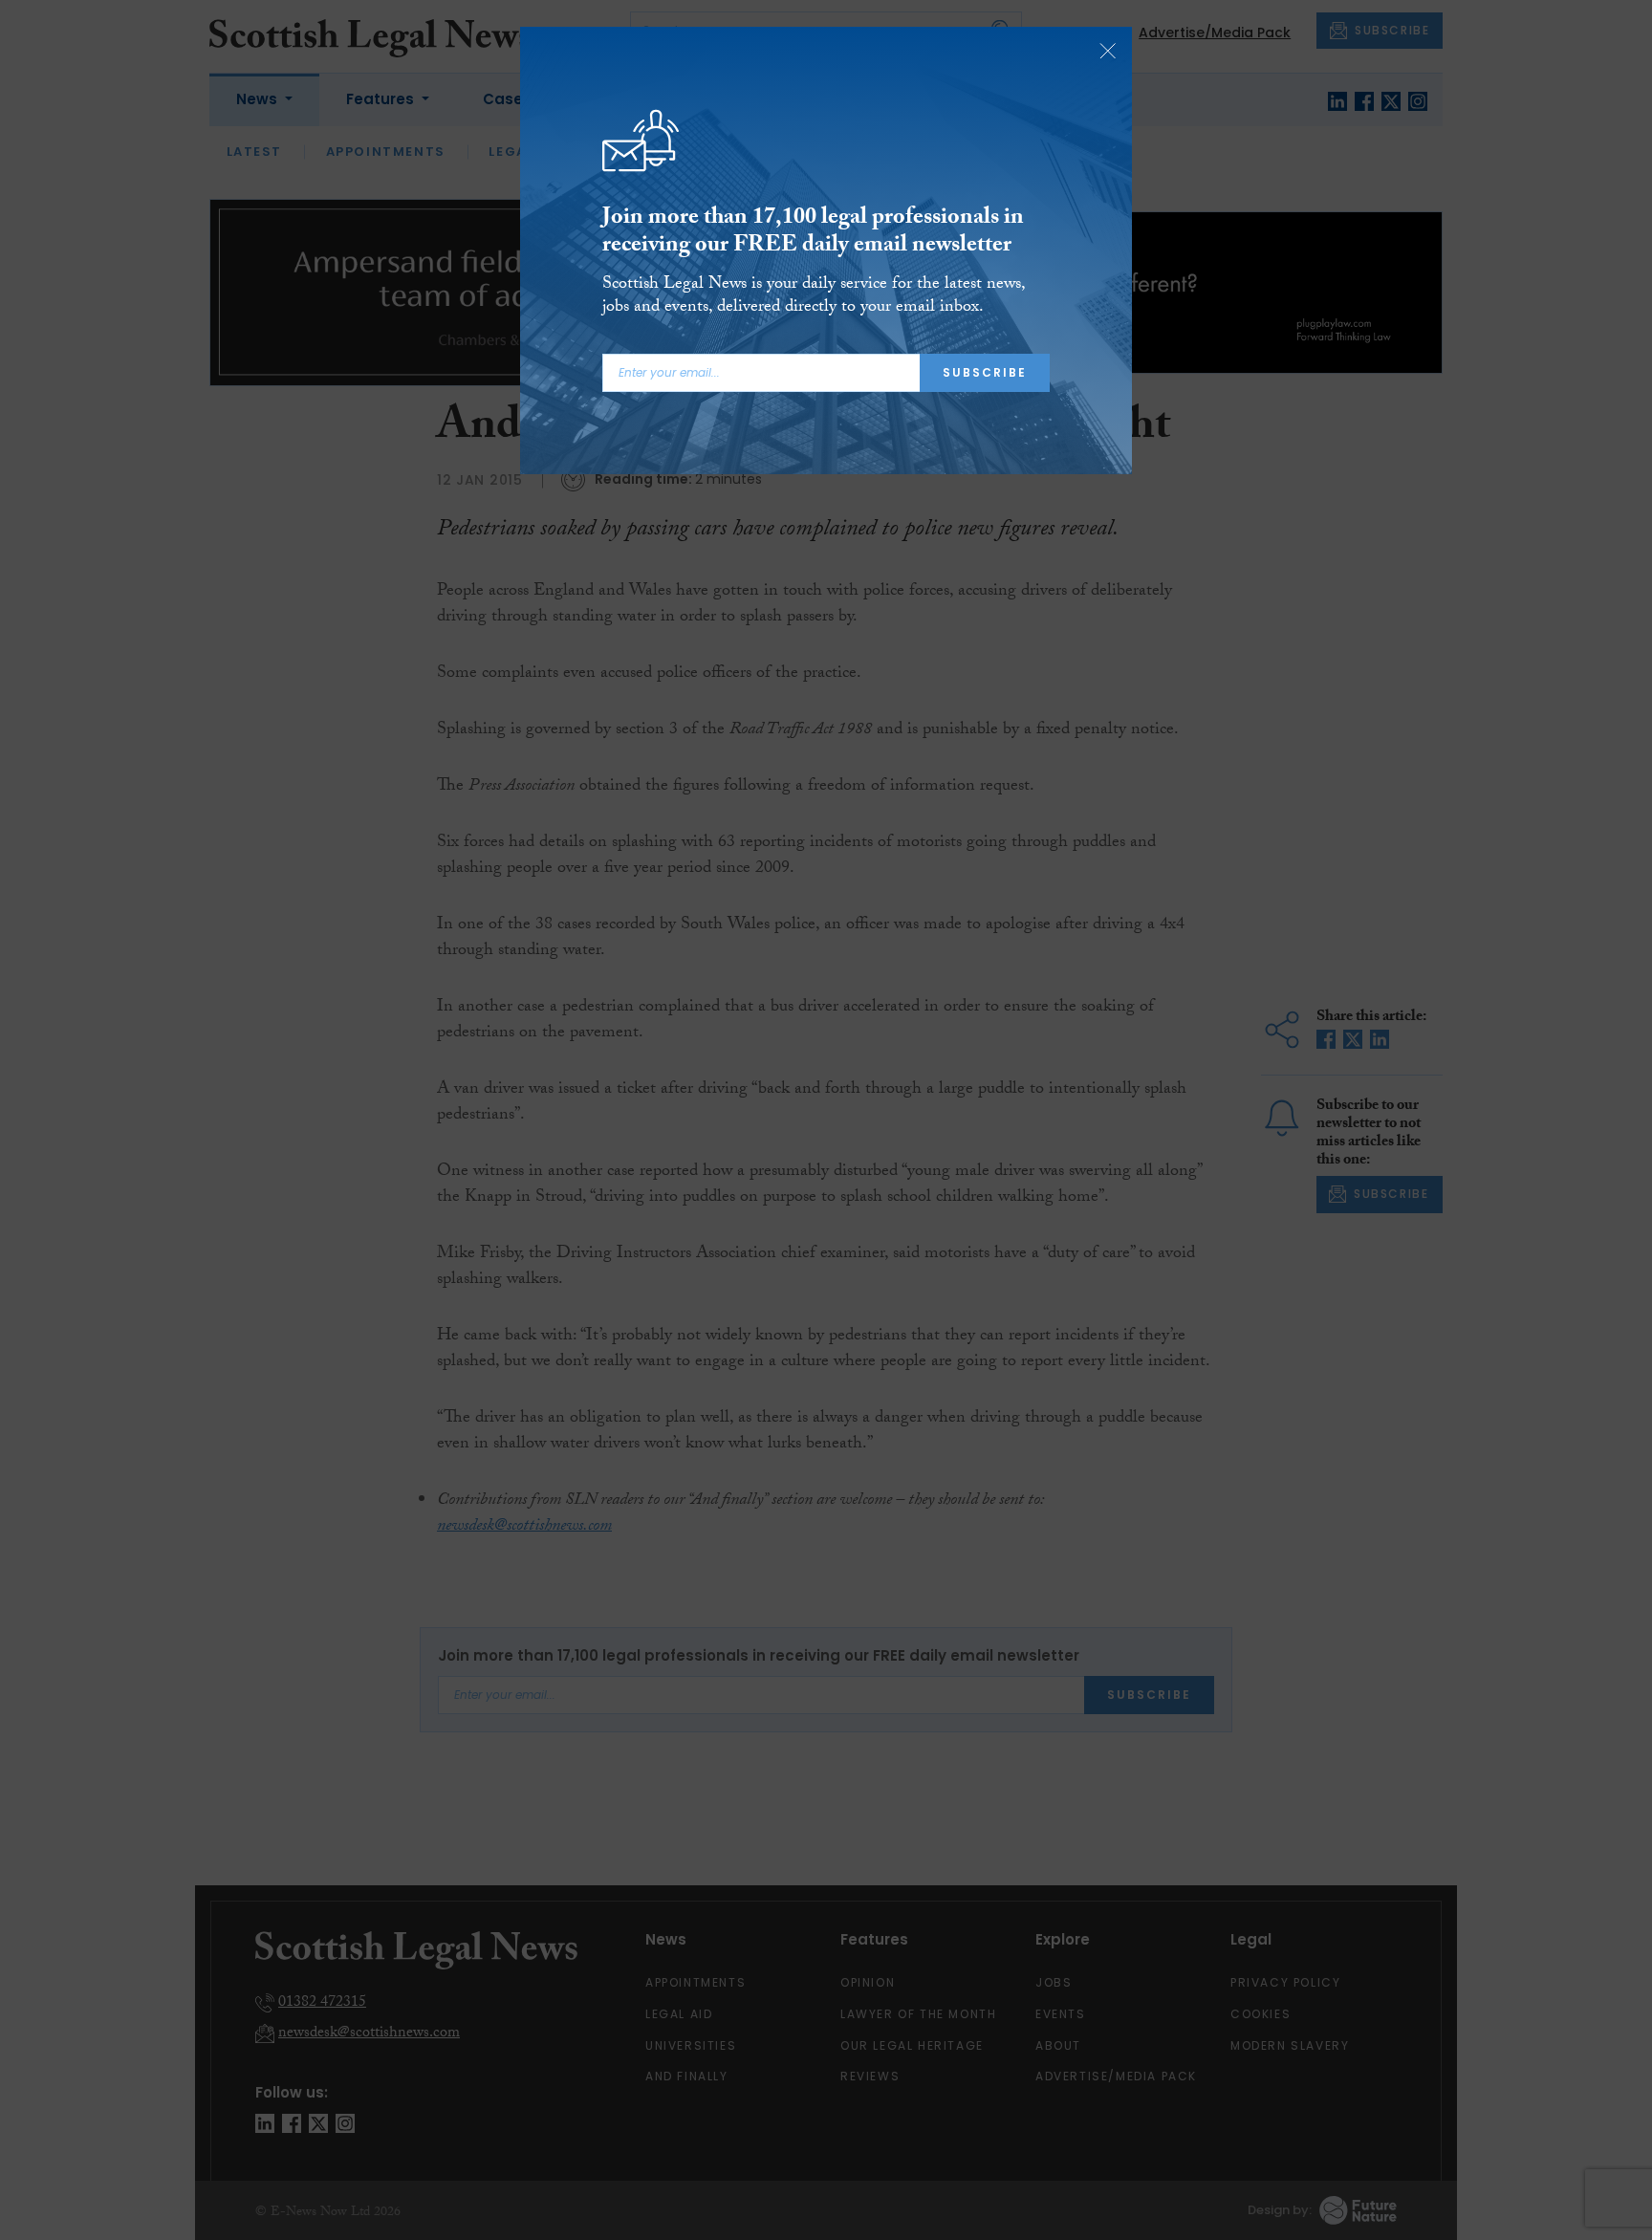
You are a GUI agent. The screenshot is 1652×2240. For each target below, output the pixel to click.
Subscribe (985, 372)
